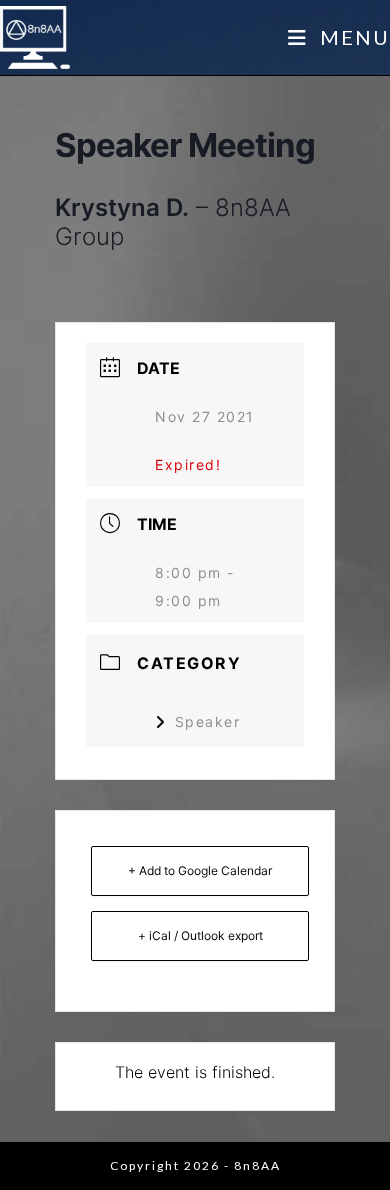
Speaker (207, 721)
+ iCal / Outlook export (200, 935)
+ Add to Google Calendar (200, 870)
